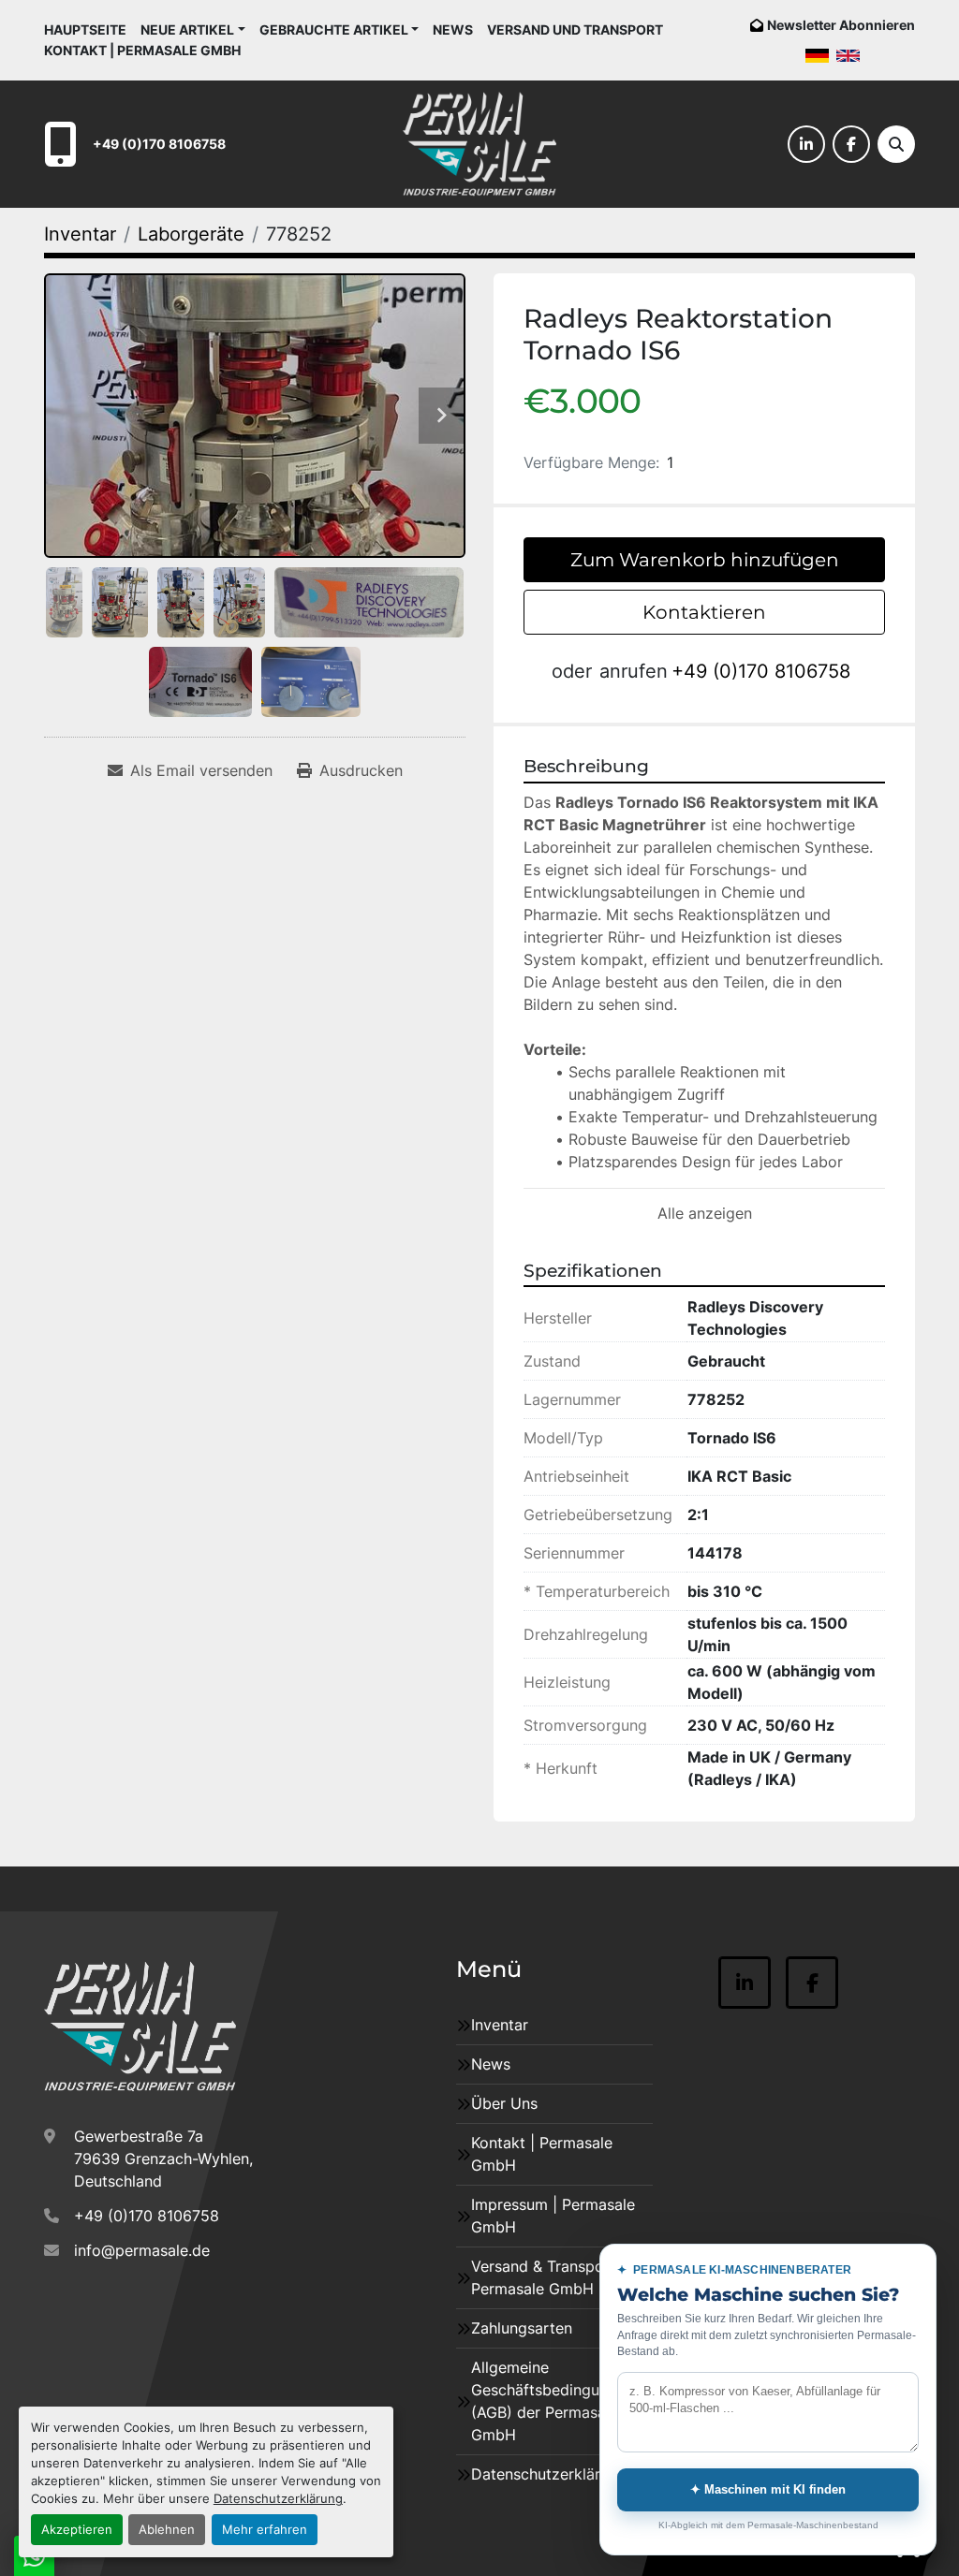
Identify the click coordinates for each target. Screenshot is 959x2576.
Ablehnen (167, 2530)
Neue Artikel (187, 29)
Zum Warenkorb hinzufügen (705, 560)
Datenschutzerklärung (278, 2499)
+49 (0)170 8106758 (159, 144)
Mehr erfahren (265, 2530)
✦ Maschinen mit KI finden (768, 2489)
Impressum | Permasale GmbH (553, 2216)
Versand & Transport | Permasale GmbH (548, 2277)
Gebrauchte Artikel (334, 29)
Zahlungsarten (522, 2328)
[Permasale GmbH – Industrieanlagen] (140, 2027)
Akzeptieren (77, 2530)
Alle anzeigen (705, 1213)
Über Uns (504, 2103)
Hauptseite (85, 29)
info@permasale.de (142, 2250)
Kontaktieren (704, 612)
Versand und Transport (575, 29)
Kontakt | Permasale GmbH (142, 50)
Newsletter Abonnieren (841, 25)
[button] (193, 29)
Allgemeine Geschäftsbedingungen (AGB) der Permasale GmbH (553, 2401)
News (453, 29)
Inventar (500, 2025)
